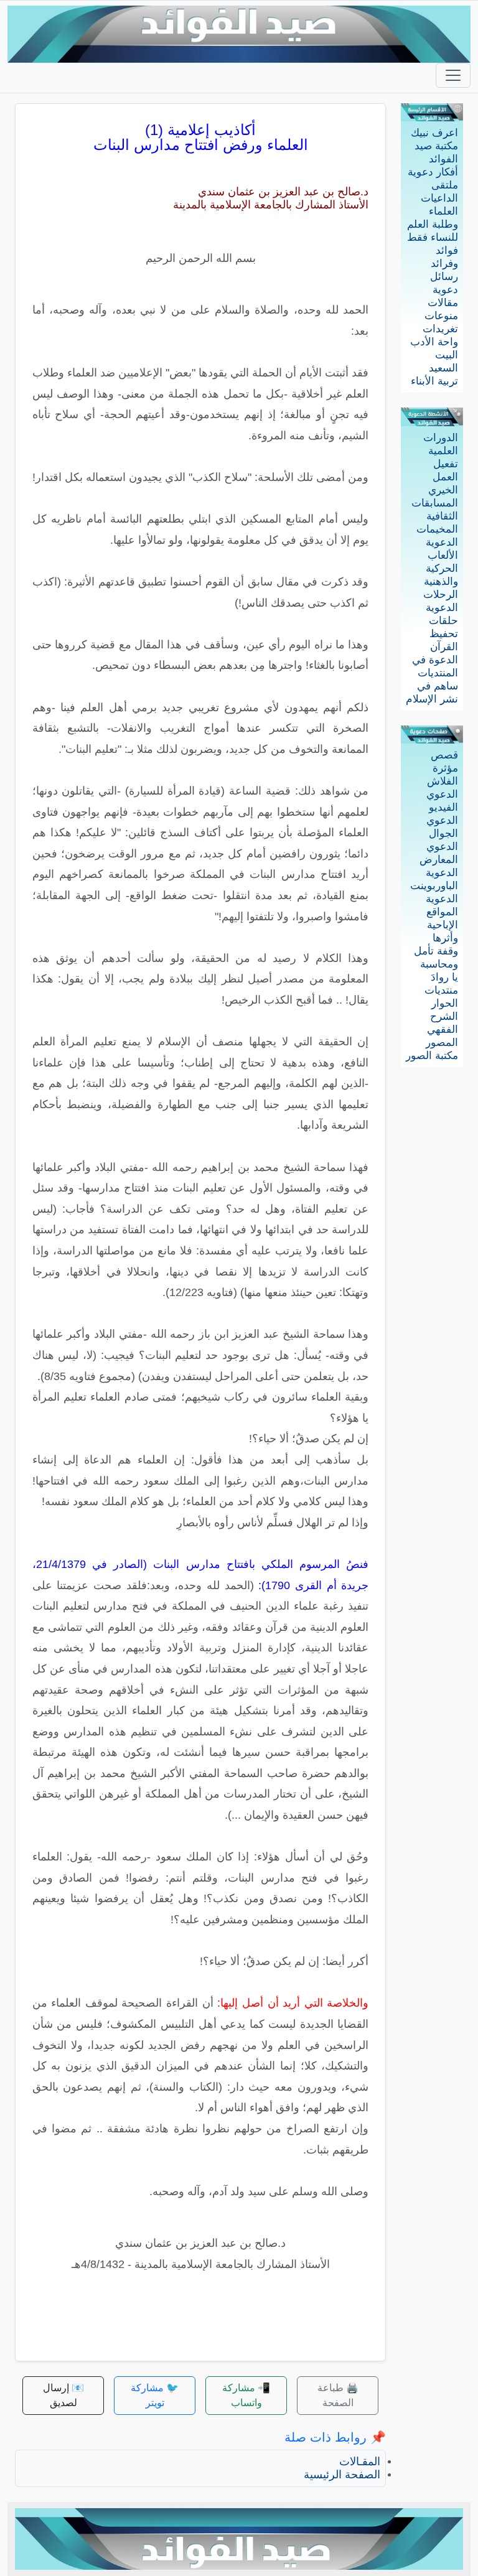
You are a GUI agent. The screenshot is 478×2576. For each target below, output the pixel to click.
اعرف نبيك (434, 133)
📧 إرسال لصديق (63, 2395)
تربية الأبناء (434, 381)
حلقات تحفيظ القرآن (443, 634)
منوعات (441, 316)
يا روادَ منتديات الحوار (441, 990)
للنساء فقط (433, 237)
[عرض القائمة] (453, 75)
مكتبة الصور (432, 1056)
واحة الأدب (434, 342)
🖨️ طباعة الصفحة (338, 2395)
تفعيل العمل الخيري (443, 477)
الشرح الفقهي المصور (442, 1029)
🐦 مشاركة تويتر (155, 2395)
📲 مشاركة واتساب (246, 2395)
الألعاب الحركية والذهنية (441, 568)
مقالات (443, 303)
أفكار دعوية (433, 172)
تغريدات (440, 329)
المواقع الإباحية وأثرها (442, 925)
